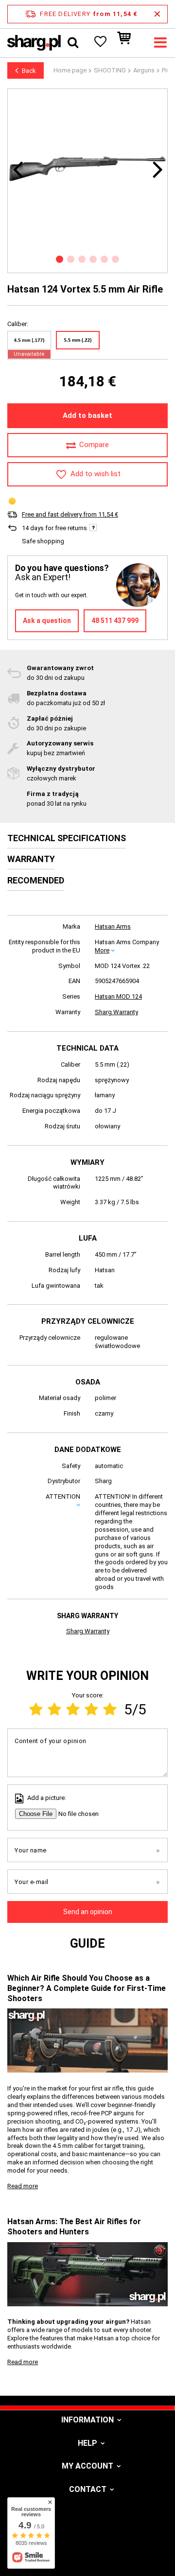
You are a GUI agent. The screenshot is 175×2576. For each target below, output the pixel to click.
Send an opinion (88, 1912)
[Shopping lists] (100, 43)
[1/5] (36, 1709)
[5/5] (110, 1709)
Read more (23, 2186)
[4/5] (91, 1709)
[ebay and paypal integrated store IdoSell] (87, 2551)
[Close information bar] (157, 14)
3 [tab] (82, 259)
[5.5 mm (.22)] (78, 340)
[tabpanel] (87, 169)
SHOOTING (110, 70)
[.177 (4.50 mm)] (29, 340)
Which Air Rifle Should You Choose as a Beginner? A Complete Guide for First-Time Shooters (87, 1988)
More (102, 950)
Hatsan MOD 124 (118, 996)
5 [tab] (104, 259)
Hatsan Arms (113, 926)
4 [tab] (93, 259)
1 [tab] (60, 259)
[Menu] (160, 43)
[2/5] (54, 1709)
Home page (70, 70)
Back (29, 71)
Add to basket (87, 415)
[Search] (73, 43)
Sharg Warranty (116, 1012)
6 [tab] (115, 259)
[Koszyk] (129, 43)
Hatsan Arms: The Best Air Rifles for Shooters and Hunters (74, 2227)
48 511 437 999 (115, 621)
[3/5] (73, 1709)
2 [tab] (71, 259)
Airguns (144, 70)
